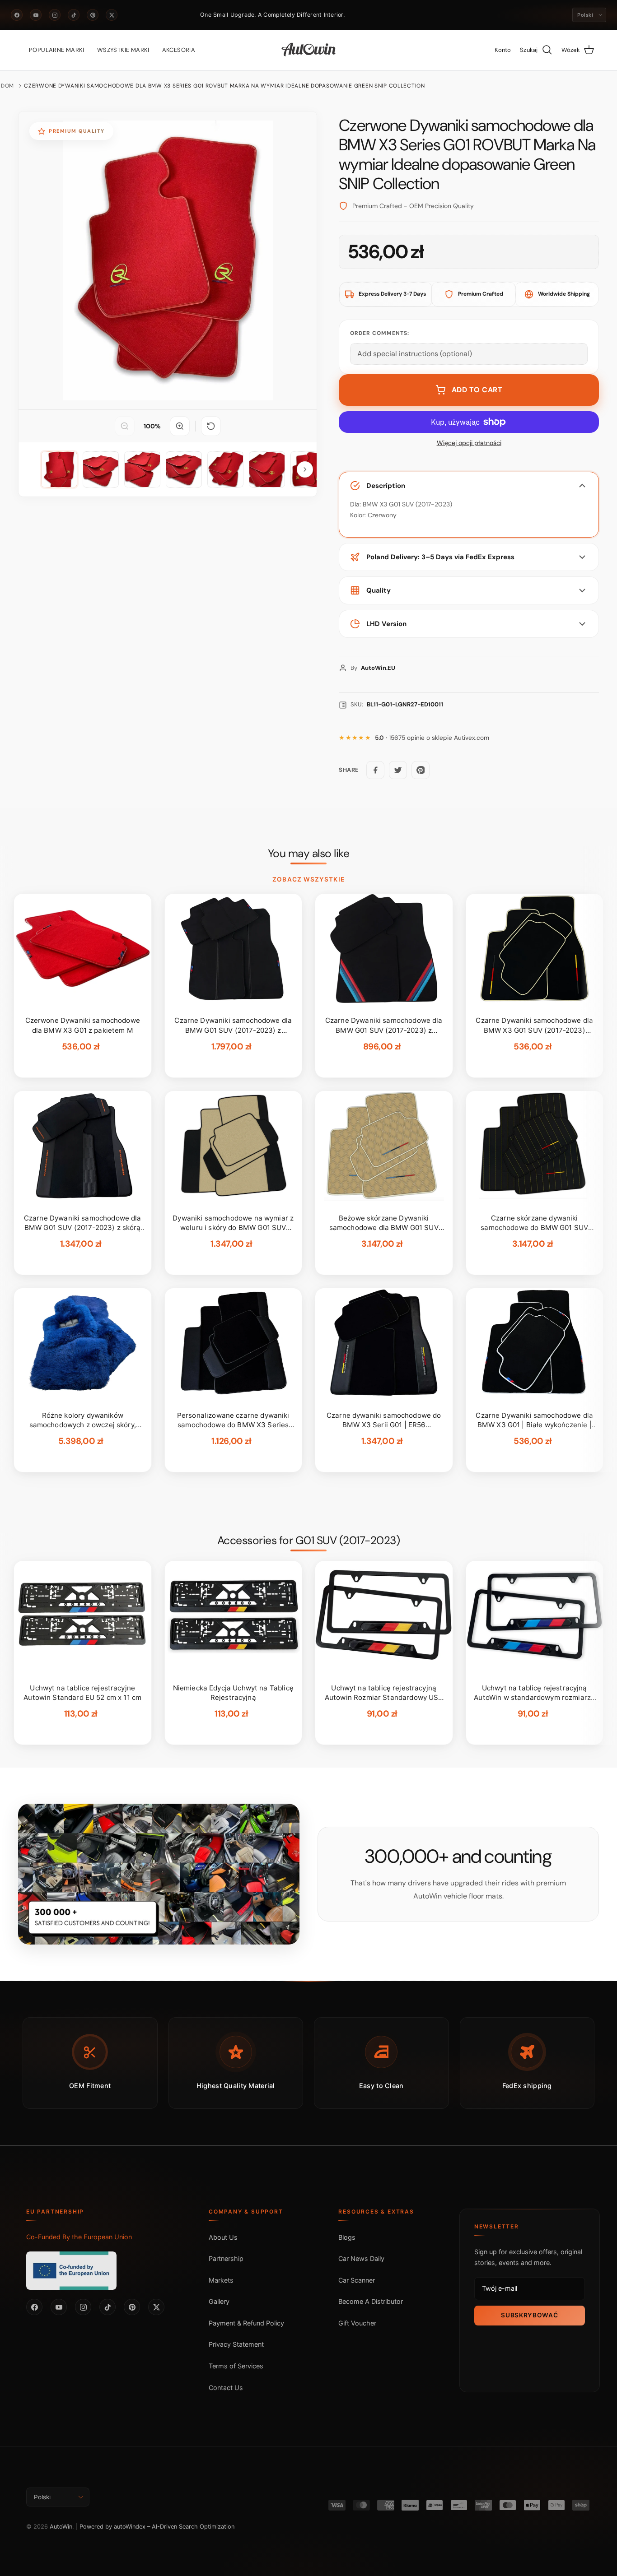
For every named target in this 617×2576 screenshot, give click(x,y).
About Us (223, 2237)
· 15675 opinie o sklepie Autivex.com (432, 738)
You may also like (309, 854)
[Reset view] (211, 426)
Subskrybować (529, 2315)
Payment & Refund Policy (246, 2323)
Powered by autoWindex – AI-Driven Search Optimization (157, 2527)
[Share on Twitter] (398, 770)
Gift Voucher (357, 2323)
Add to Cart (477, 390)
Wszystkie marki (123, 50)
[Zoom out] (125, 426)
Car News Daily (361, 2258)
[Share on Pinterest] (421, 770)
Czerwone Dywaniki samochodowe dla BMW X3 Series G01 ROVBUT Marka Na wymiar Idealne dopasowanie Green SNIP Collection (224, 86)
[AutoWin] (309, 50)
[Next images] (305, 469)
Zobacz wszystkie (308, 879)
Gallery (219, 2301)
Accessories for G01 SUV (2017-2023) (309, 1541)
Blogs (347, 2237)
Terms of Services (236, 2366)
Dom (7, 86)
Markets (221, 2280)
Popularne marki (57, 50)
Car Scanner (357, 2280)
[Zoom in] (180, 426)
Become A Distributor (371, 2301)
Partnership (226, 2258)
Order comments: (380, 333)
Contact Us (226, 2388)
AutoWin (61, 2527)
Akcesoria (179, 50)
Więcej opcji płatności (469, 443)
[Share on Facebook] (375, 770)
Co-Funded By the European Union (79, 2237)
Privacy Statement (236, 2344)
